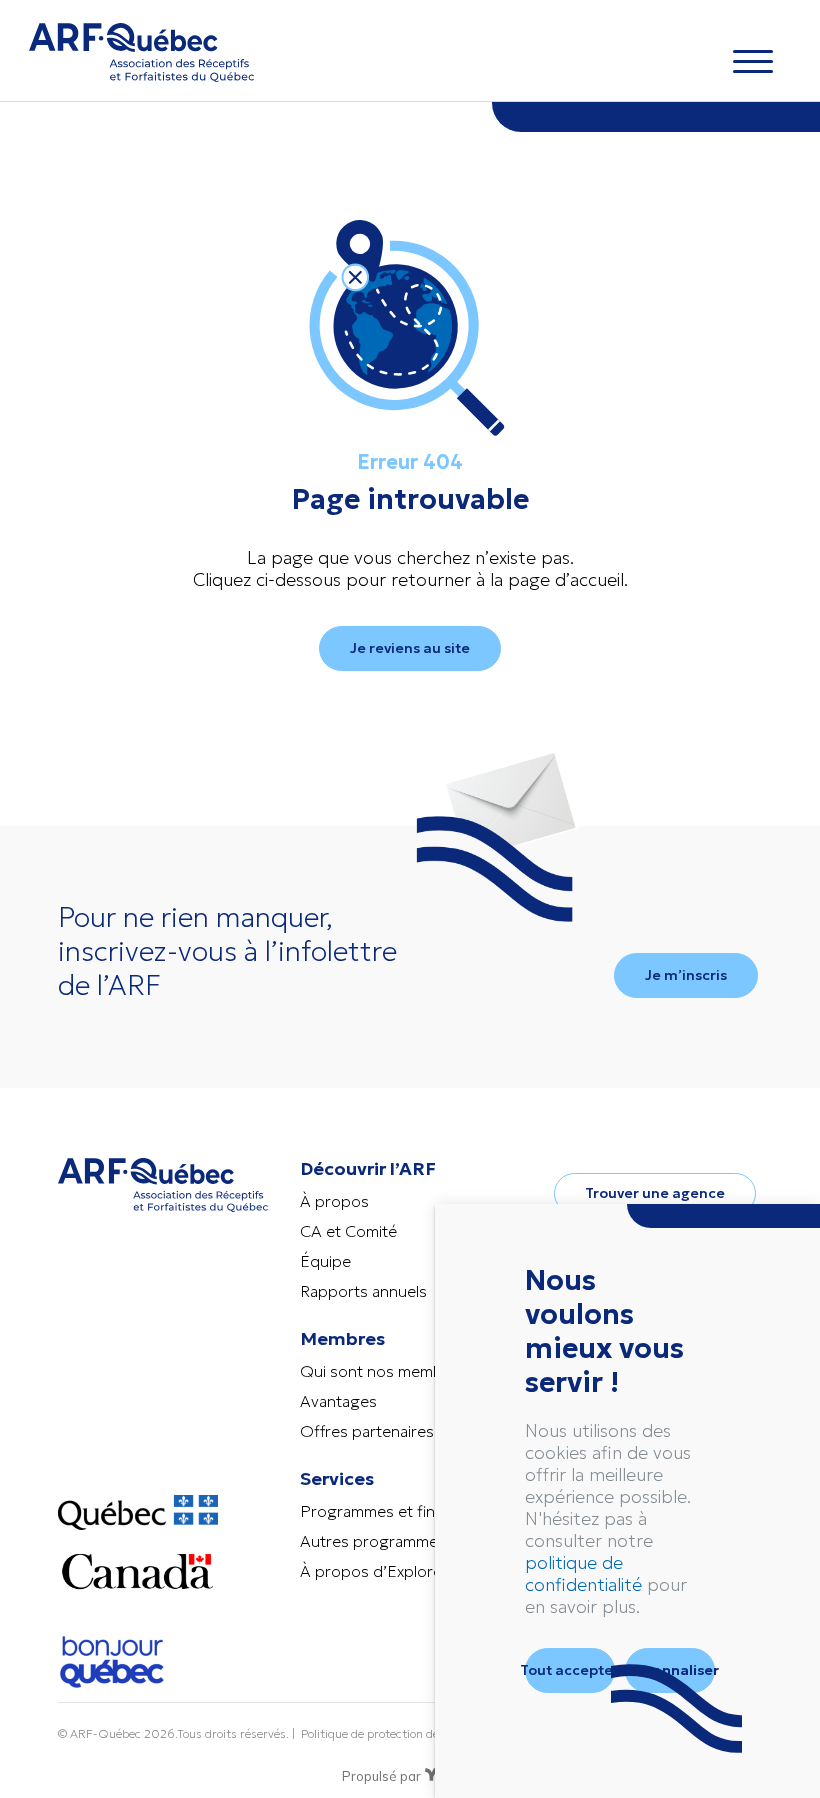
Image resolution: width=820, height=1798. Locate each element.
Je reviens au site (410, 648)
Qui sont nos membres (383, 1371)
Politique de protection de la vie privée (403, 1733)
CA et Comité (348, 1231)
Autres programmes (373, 1541)
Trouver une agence (655, 1193)
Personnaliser (670, 1670)
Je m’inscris (686, 975)
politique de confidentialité (583, 1573)
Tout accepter (570, 1670)
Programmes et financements (407, 1511)
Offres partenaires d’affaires (402, 1431)
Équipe (325, 1261)
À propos (334, 1201)
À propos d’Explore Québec (402, 1571)
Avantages (338, 1401)
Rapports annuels (363, 1291)
